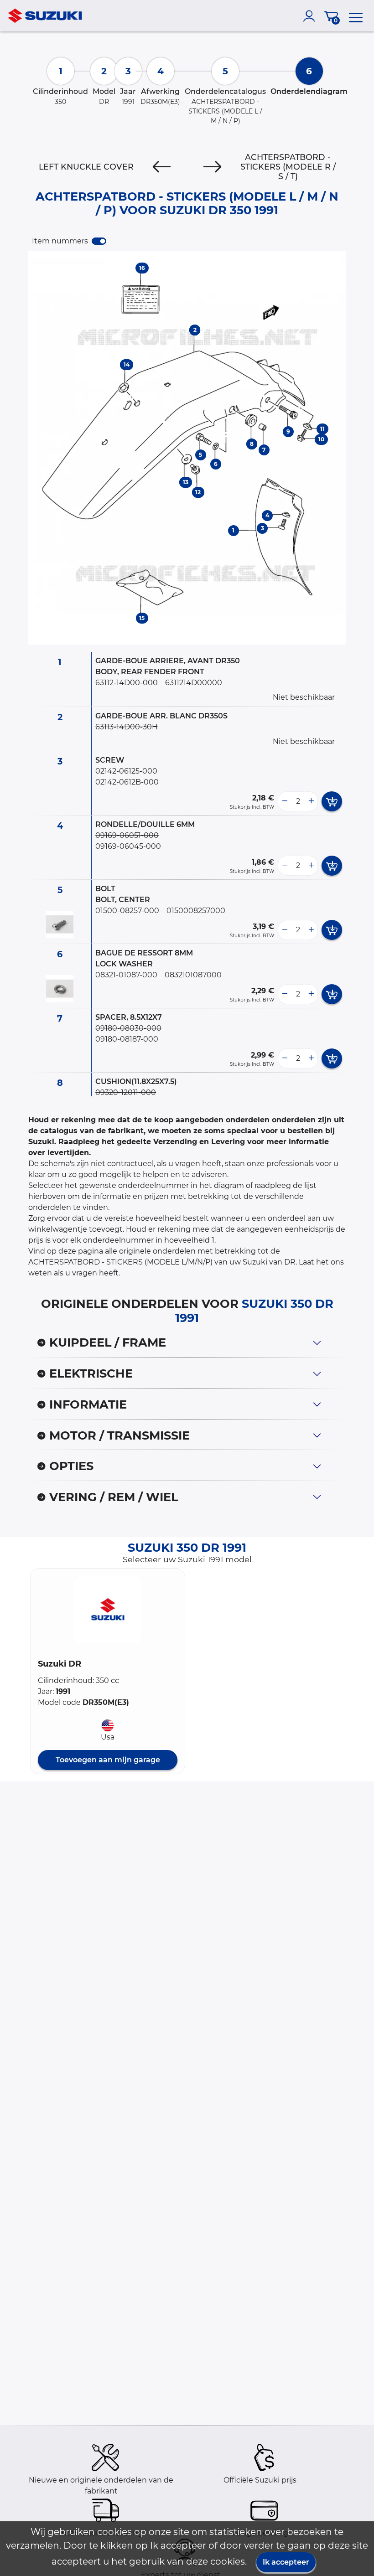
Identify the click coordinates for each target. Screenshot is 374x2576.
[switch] (99, 241)
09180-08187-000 (127, 1039)
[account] (311, 16)
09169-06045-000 (128, 846)
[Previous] (162, 167)
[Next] (212, 167)
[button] (108, 1610)
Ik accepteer (286, 2562)
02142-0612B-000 (127, 782)
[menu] (356, 16)
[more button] (311, 801)
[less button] (285, 801)
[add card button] (332, 801)
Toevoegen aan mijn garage (108, 1760)
